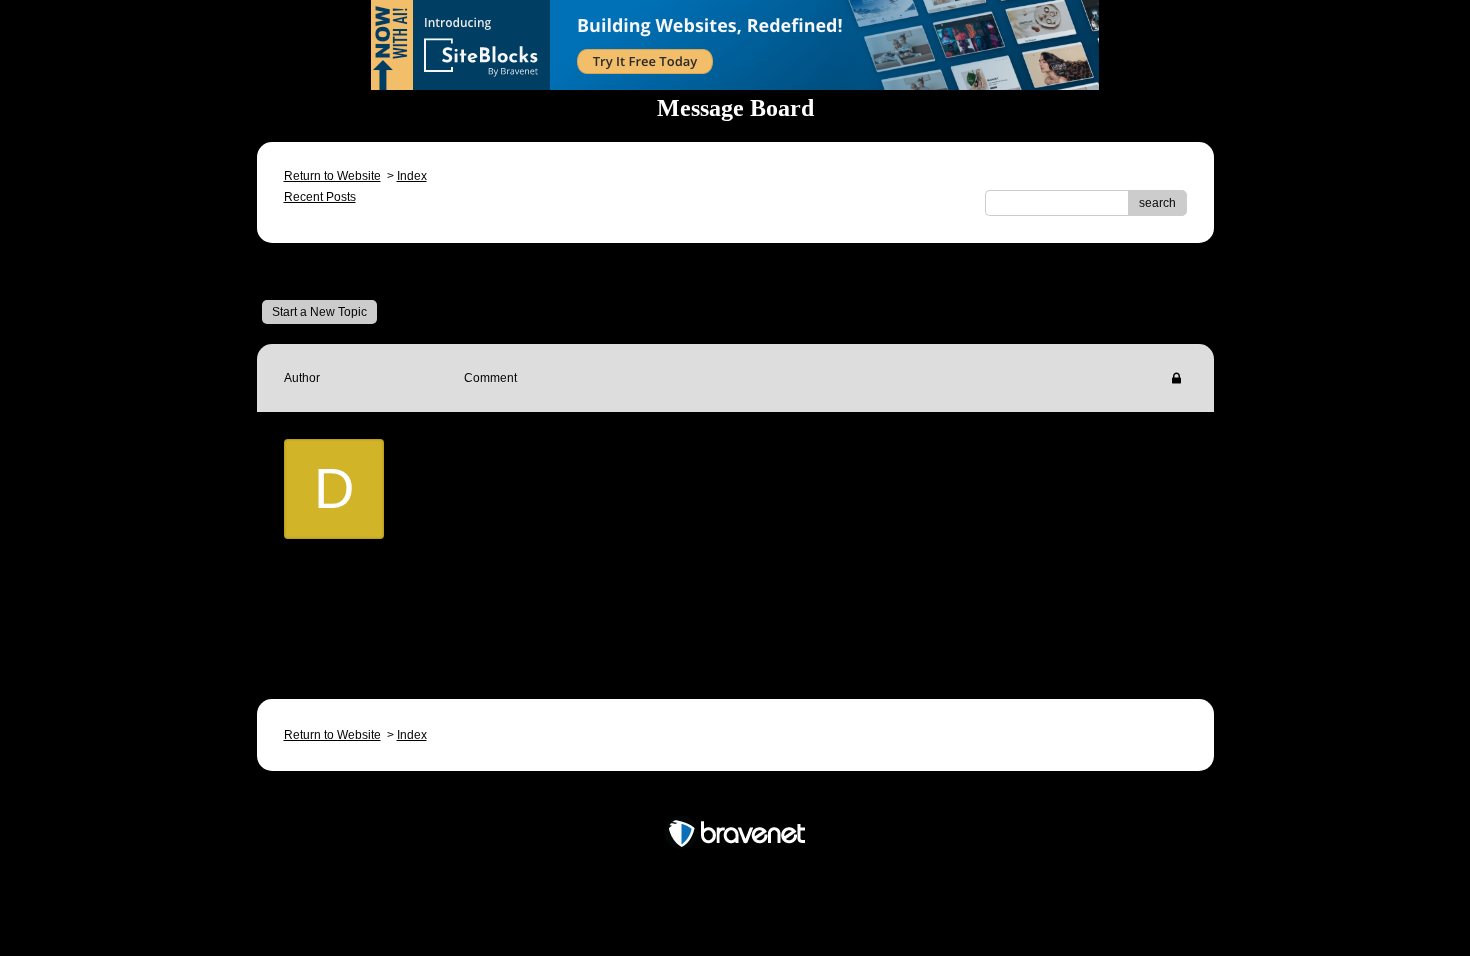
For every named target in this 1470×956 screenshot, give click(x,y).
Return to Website (332, 176)
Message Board (340, 271)
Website (591, 623)
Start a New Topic (319, 312)
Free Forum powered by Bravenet (735, 798)
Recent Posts (320, 197)
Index (412, 176)
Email (509, 623)
